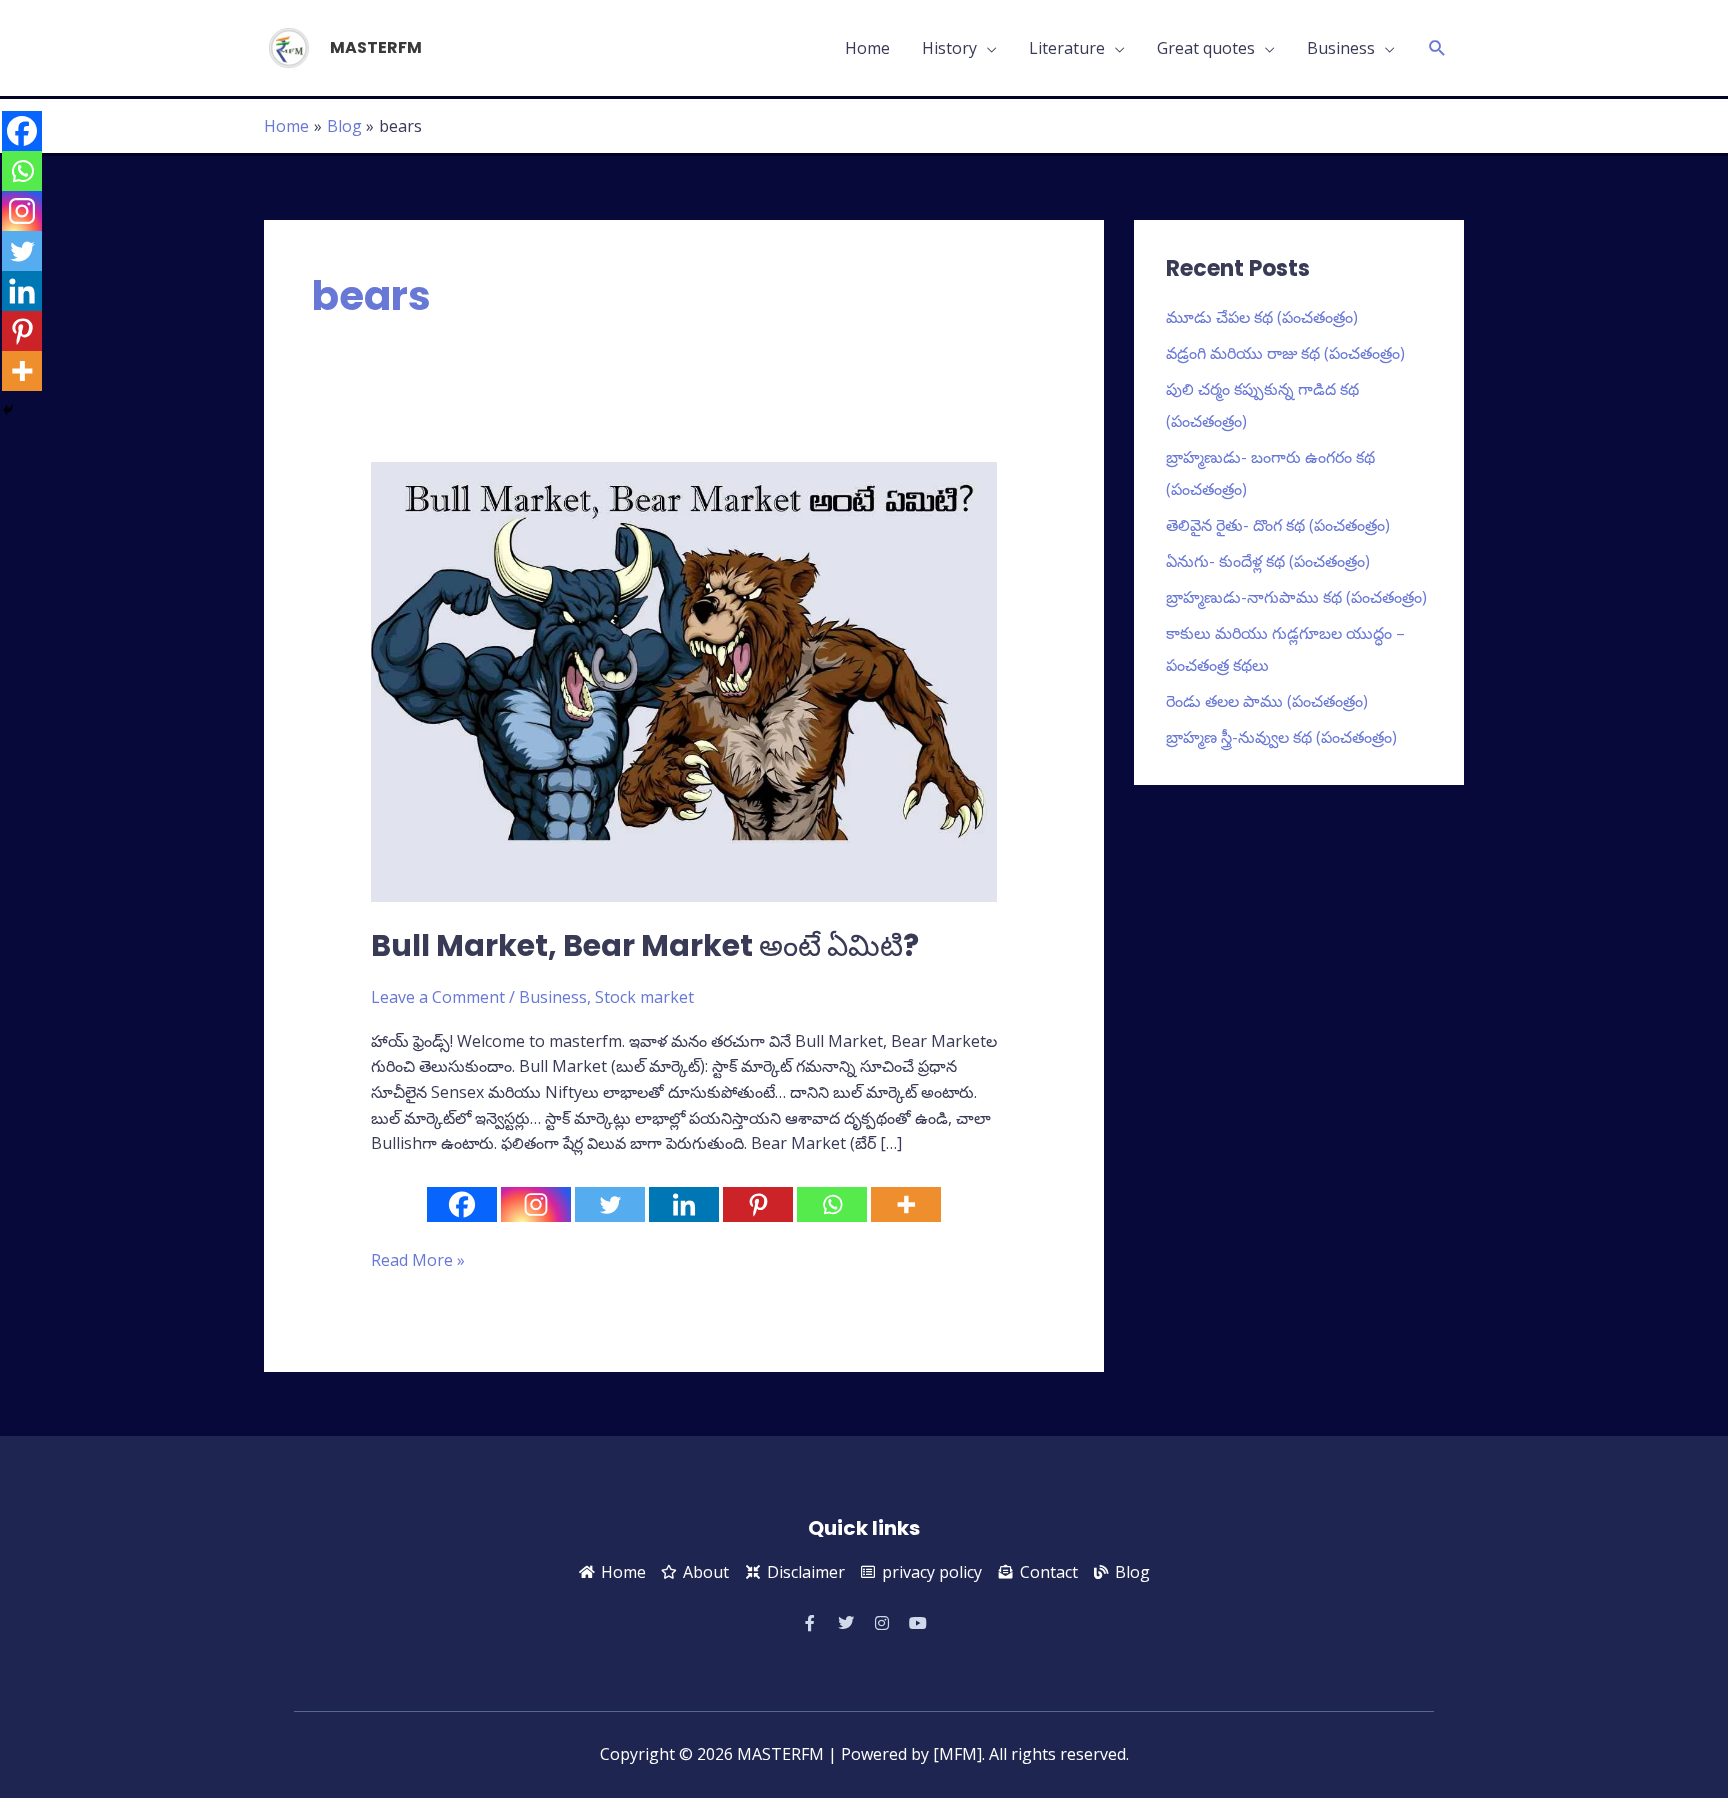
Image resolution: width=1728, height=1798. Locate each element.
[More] (906, 1204)
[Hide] (8, 410)
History (949, 48)
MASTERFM (376, 47)
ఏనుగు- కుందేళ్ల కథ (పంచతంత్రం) (1268, 561)
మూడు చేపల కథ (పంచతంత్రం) (1262, 317)
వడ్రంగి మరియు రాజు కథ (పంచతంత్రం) (1285, 353)
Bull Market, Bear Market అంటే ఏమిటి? (645, 945)
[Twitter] (610, 1204)
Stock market (644, 997)
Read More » (418, 1259)
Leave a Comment (438, 997)
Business (1341, 48)
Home (867, 48)
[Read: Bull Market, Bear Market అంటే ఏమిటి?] (684, 680)
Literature (1067, 48)
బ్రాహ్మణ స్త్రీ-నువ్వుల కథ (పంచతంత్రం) (1281, 737)
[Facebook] (462, 1204)
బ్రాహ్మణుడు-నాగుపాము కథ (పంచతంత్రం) (1296, 597)
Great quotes (1206, 48)
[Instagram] (536, 1204)
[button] (1437, 48)
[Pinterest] (758, 1204)
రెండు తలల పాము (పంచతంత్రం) (1267, 701)
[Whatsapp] (832, 1204)
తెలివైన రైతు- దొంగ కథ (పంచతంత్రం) (1278, 525)
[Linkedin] (684, 1204)
